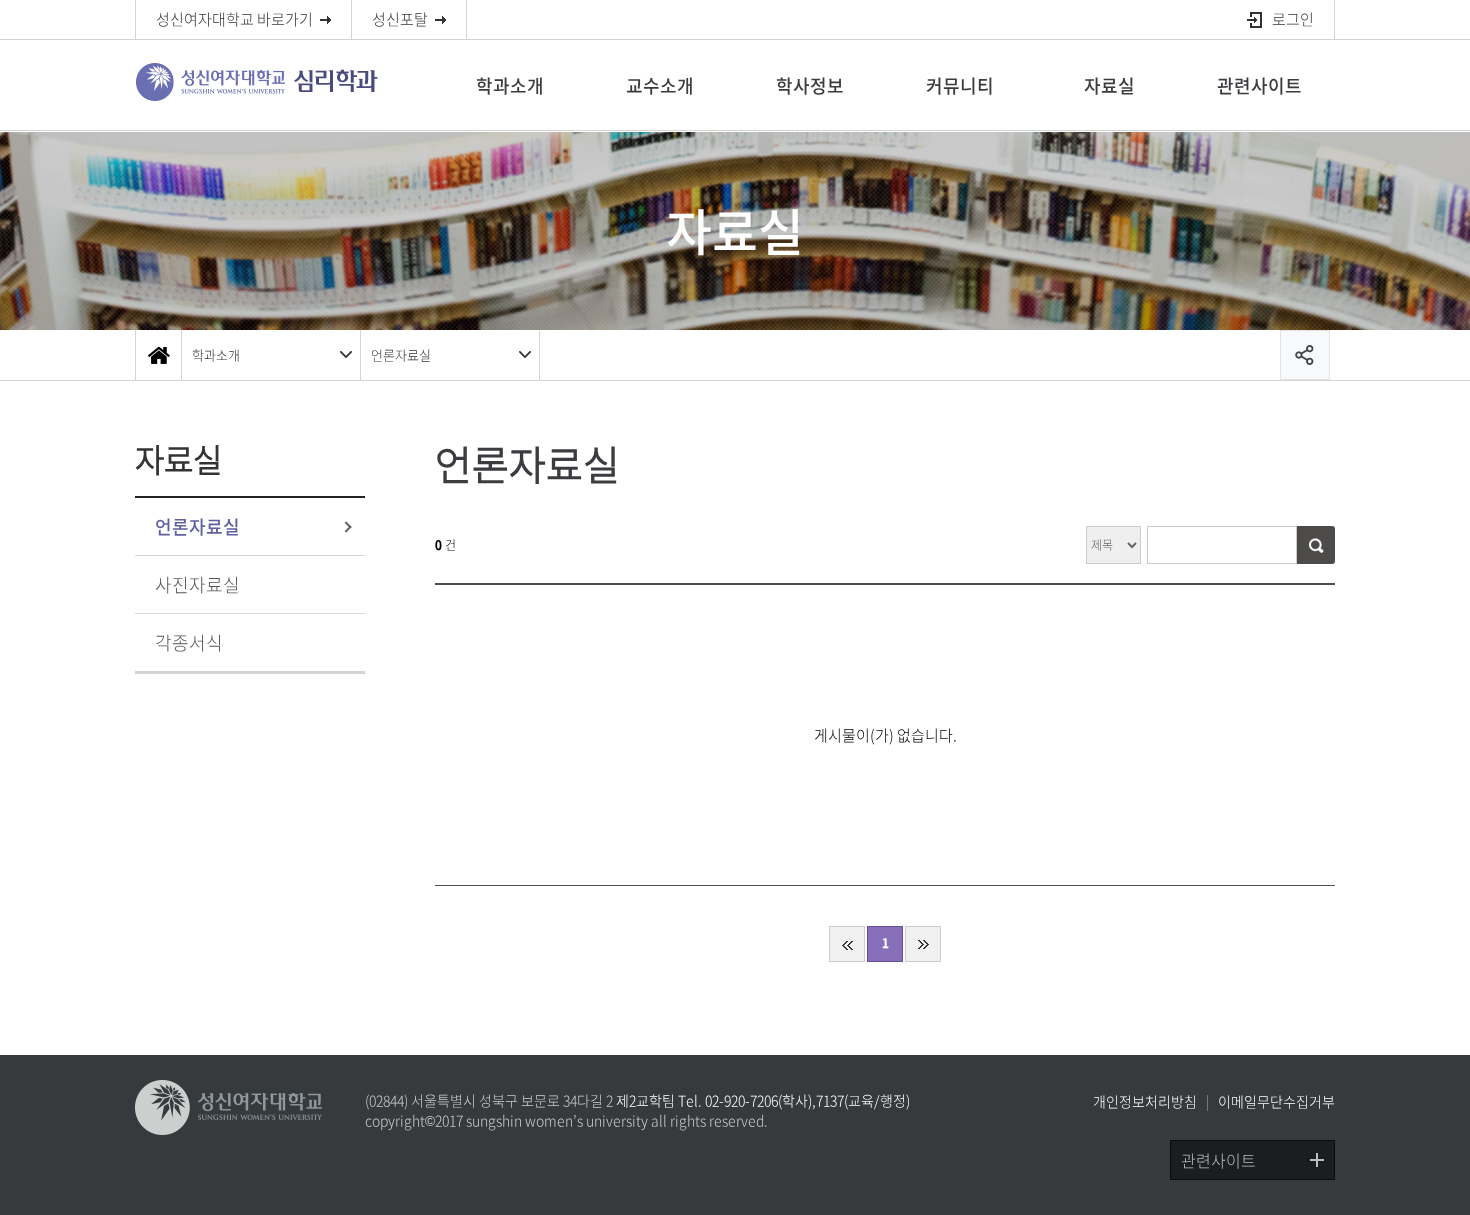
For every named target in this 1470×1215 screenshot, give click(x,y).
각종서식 (189, 642)
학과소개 (510, 85)
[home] (158, 355)
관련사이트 (1259, 85)
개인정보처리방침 (1145, 1101)
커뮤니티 (960, 85)
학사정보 (810, 85)
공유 (1305, 355)
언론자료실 (401, 354)
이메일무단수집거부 (1276, 1101)
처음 (847, 944)
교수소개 (660, 85)
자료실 (1109, 85)
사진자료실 (197, 584)
